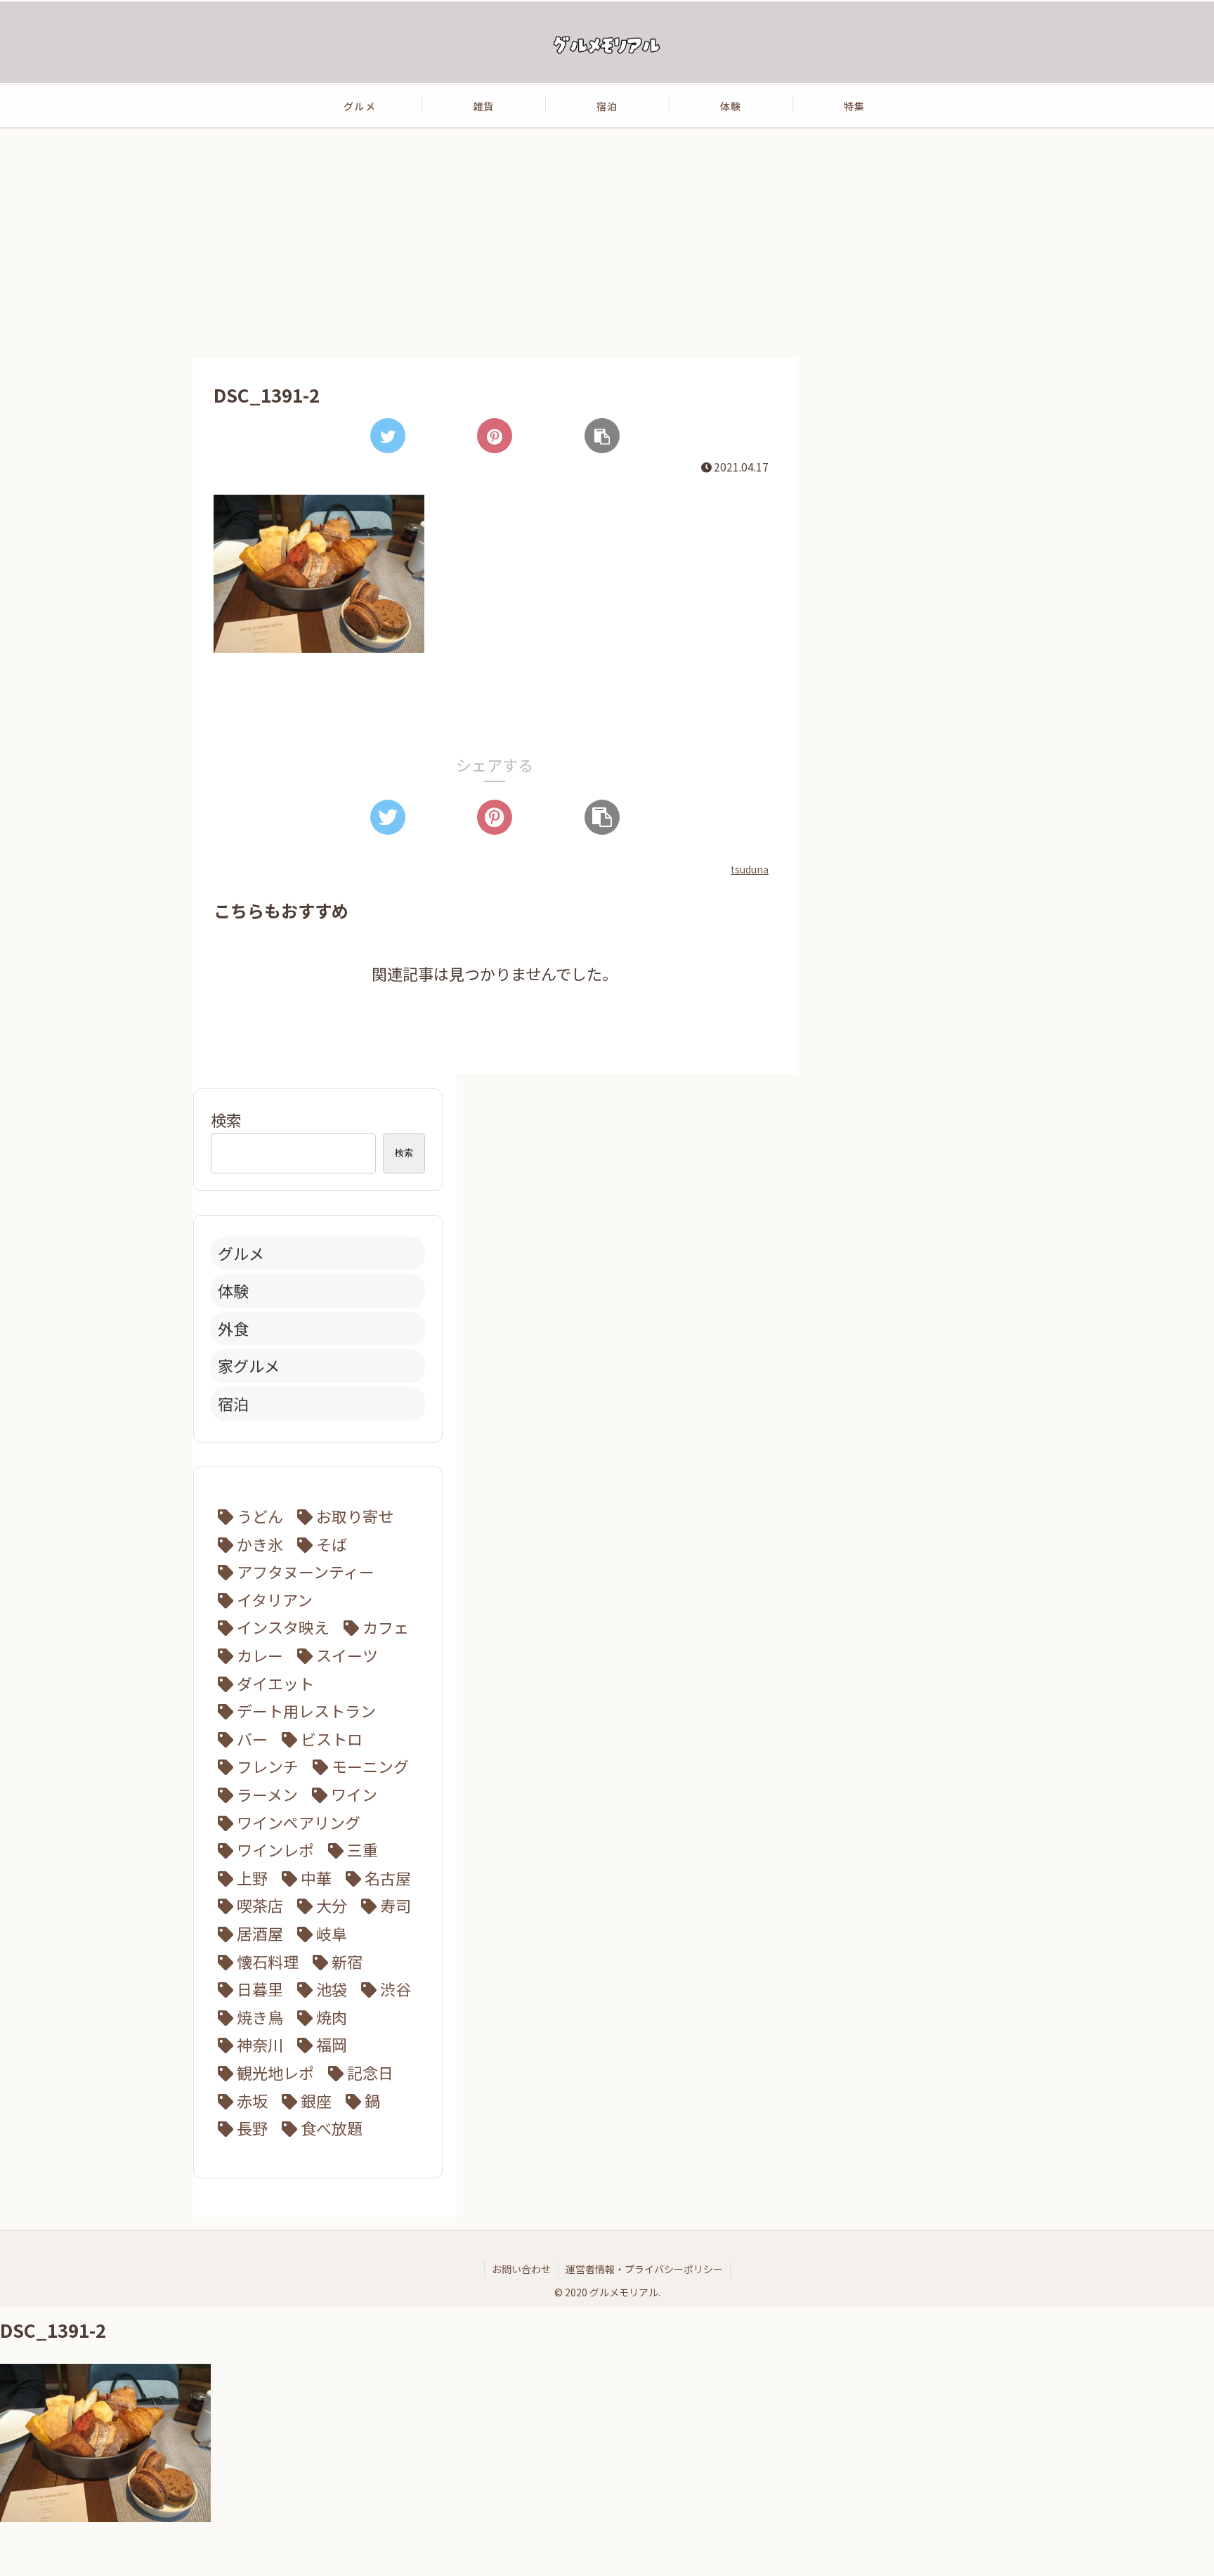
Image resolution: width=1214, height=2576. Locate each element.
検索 (226, 1119)
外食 (233, 1328)
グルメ (241, 1253)
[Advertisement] (607, 242)
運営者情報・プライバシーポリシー (644, 2269)
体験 (233, 1290)
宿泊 (233, 1403)
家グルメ (249, 1365)
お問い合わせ (521, 2269)
